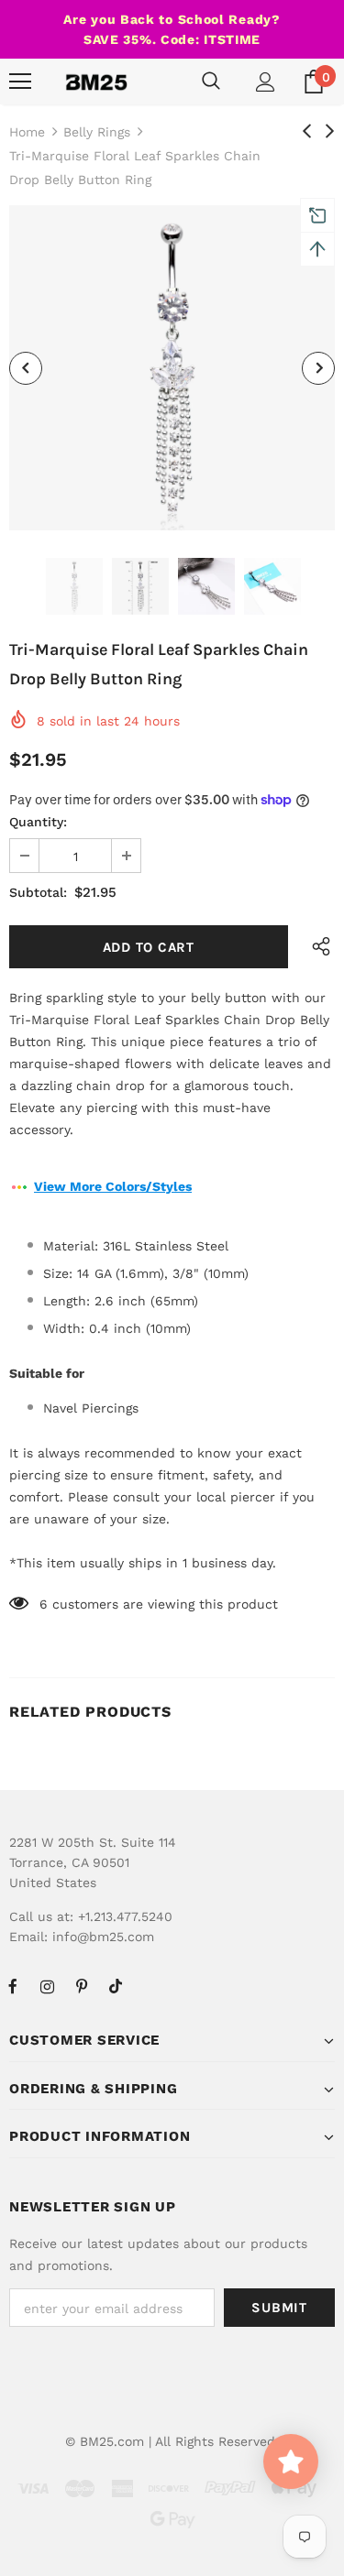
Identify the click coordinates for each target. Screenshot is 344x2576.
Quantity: (38, 822)
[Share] (317, 947)
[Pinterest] (82, 1986)
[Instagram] (47, 1986)
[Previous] (26, 368)
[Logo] (96, 82)
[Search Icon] (211, 82)
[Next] (318, 368)
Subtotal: (38, 892)
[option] (172, 368)
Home (27, 132)
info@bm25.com (103, 1937)
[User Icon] (266, 82)
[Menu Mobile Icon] (20, 82)
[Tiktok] (116, 1986)
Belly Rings (97, 132)
